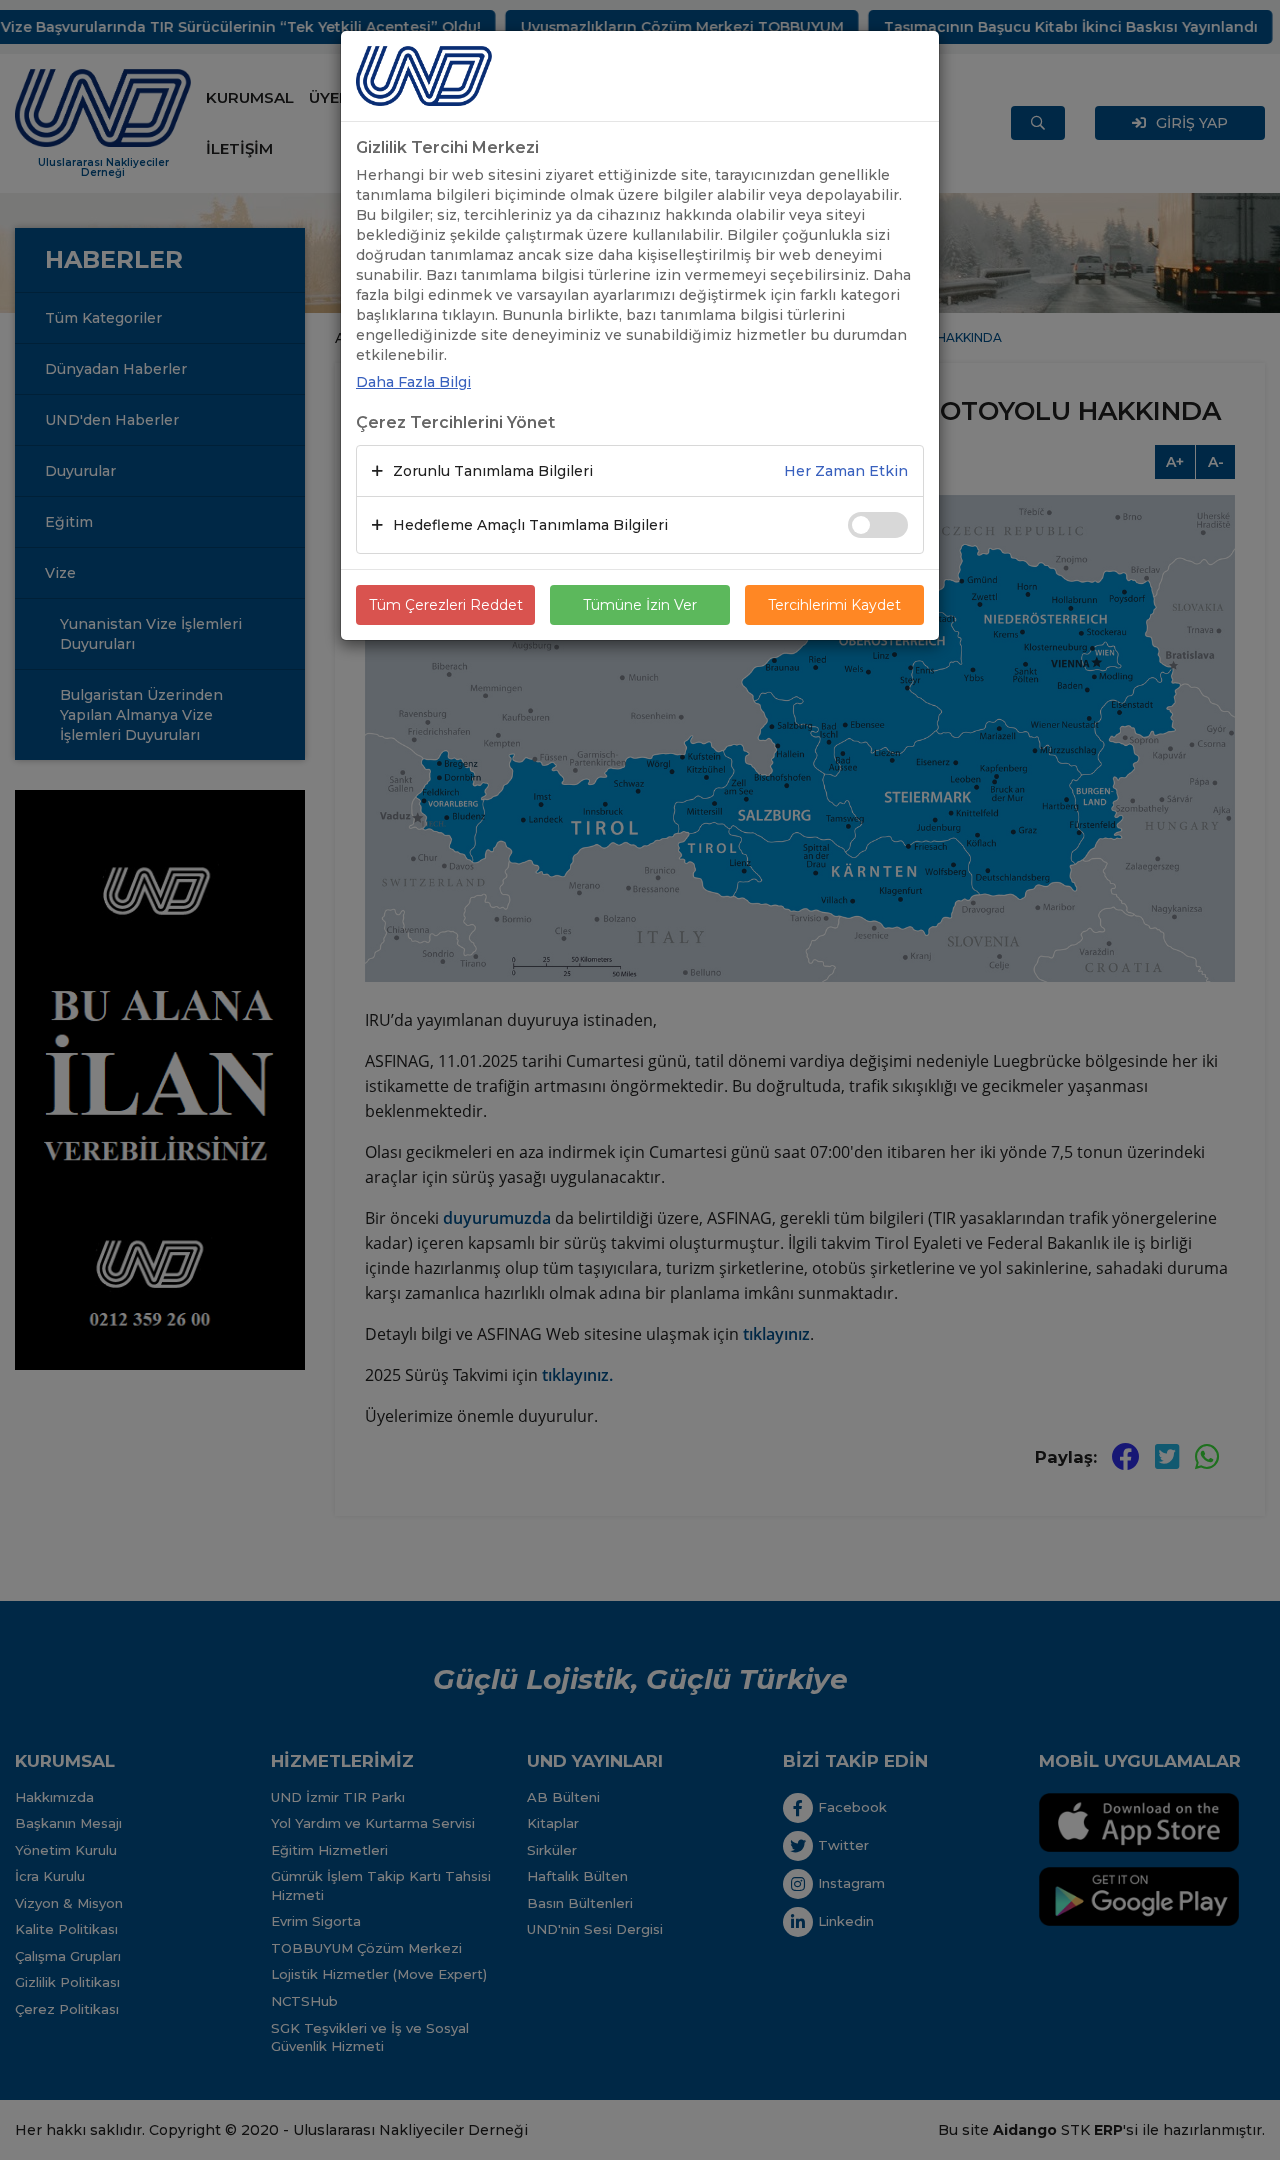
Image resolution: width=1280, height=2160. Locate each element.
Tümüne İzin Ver (640, 605)
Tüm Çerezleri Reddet (446, 605)
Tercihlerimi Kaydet (834, 605)
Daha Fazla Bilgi (413, 382)
